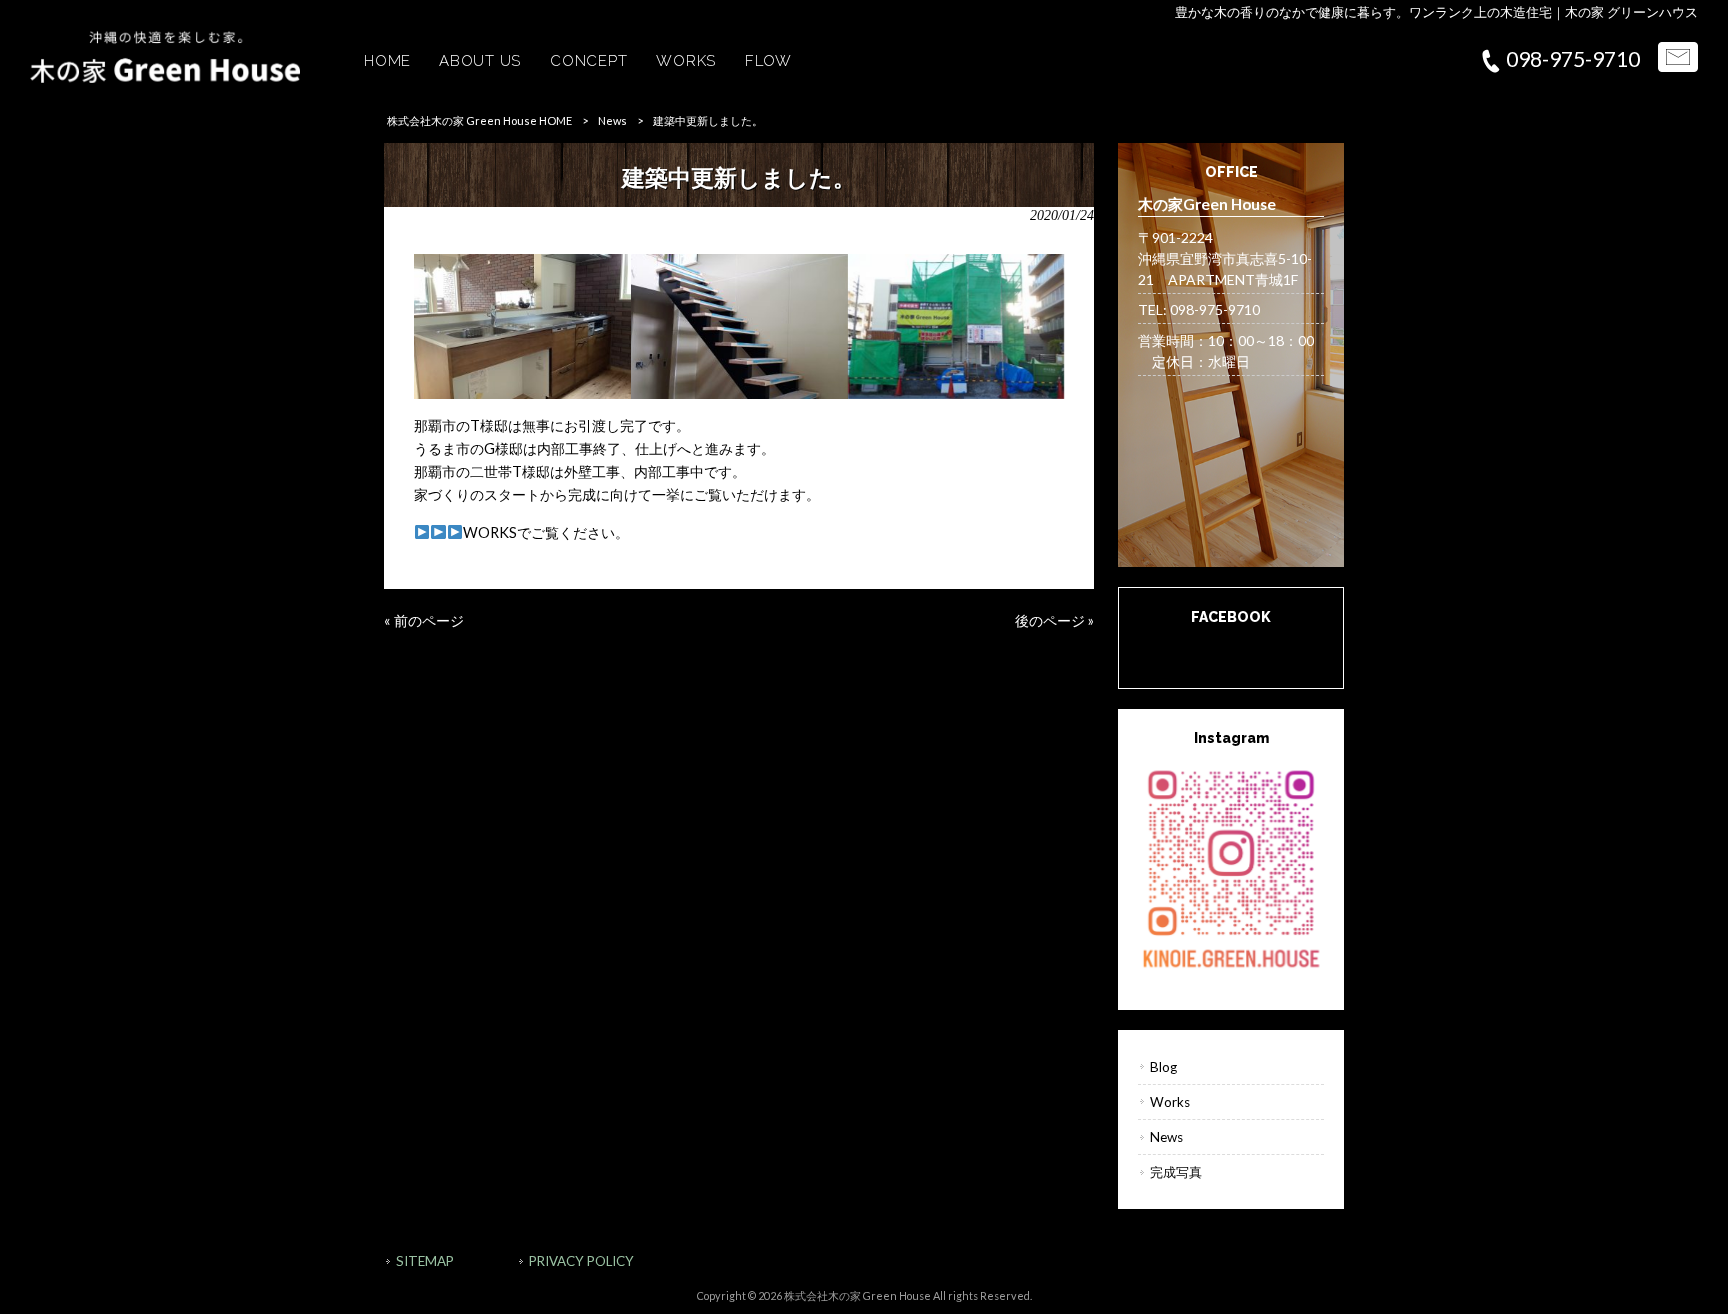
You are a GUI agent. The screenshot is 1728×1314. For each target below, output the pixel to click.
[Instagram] (1231, 867)
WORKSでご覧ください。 (546, 532)
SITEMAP (425, 1261)
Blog (1163, 1067)
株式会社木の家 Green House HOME (479, 120)
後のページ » (1054, 620)
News (612, 120)
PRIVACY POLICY (581, 1261)
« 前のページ (424, 620)
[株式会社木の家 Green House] (165, 77)
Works (1170, 1102)
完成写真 (1176, 1172)
